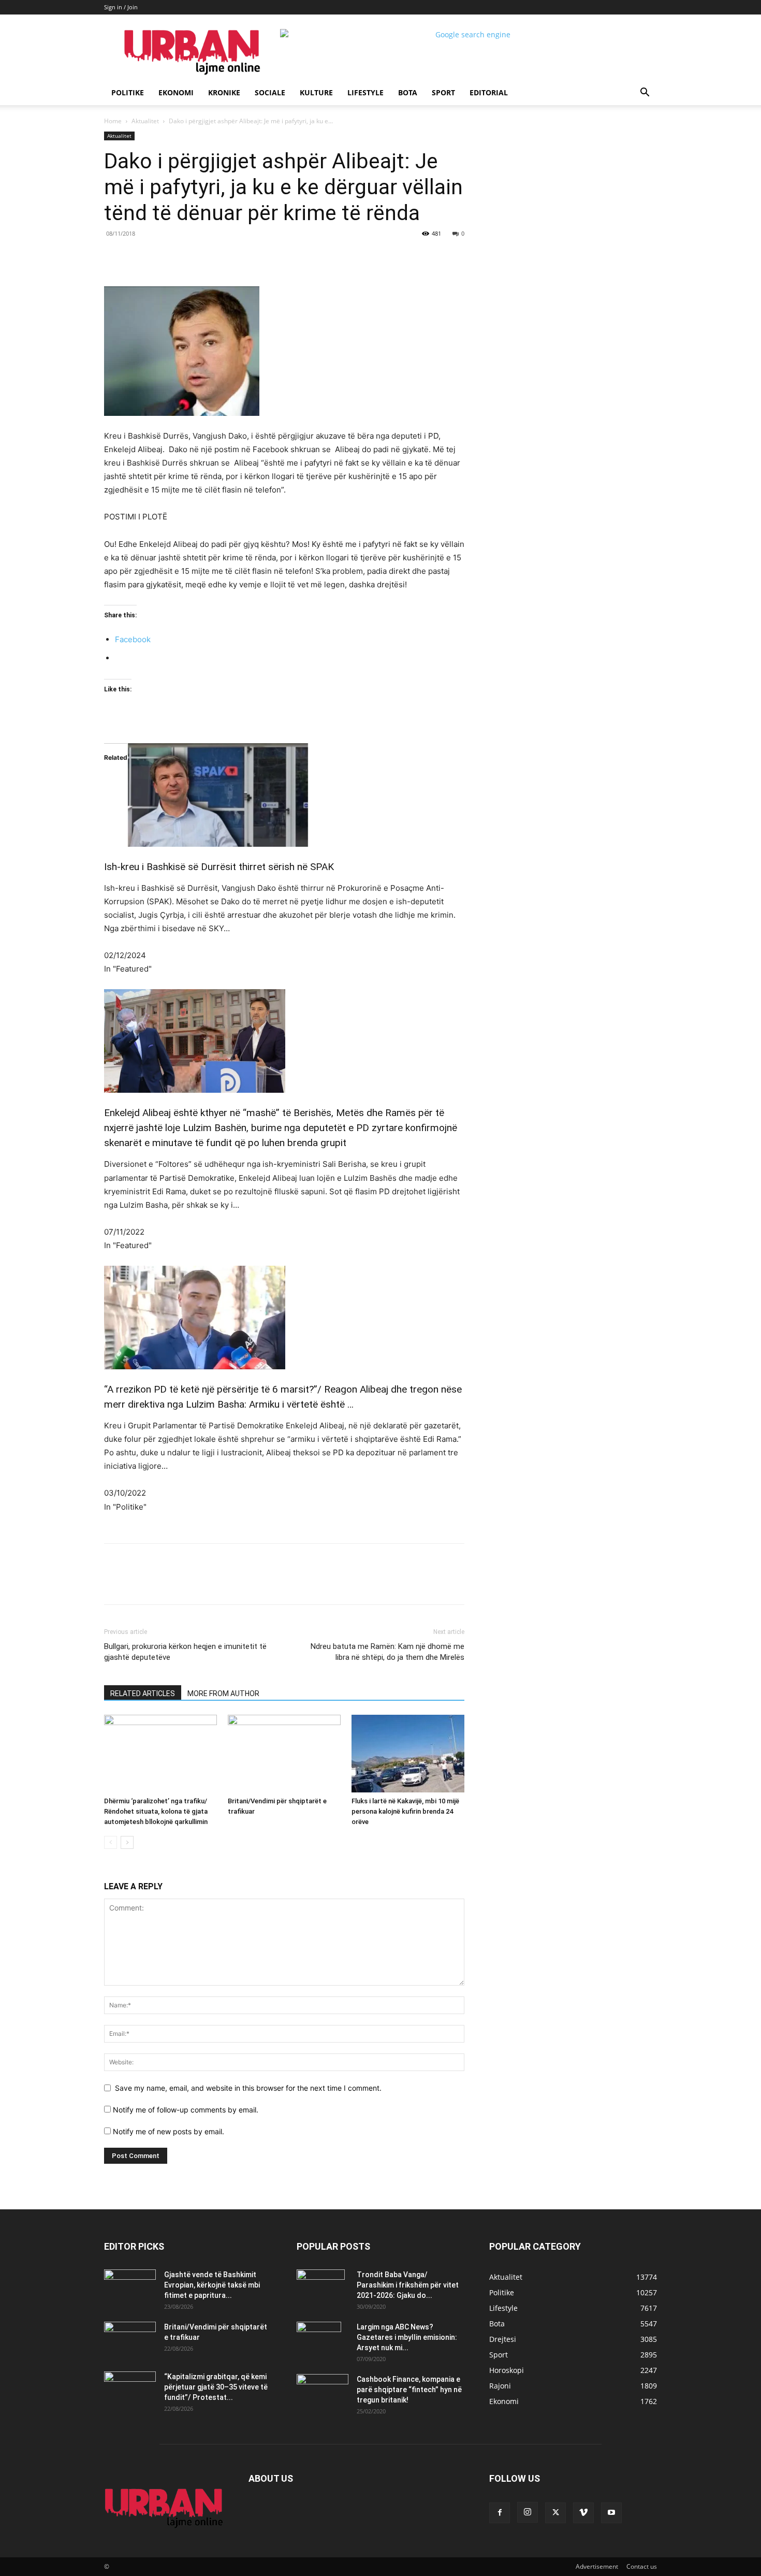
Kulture (316, 92)
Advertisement (597, 2566)
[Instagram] (528, 2512)
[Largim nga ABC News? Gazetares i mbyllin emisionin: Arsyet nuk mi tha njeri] (319, 2340)
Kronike (224, 92)
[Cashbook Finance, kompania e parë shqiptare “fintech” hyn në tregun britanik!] (323, 2383)
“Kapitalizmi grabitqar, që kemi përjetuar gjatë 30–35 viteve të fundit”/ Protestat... (216, 2387)
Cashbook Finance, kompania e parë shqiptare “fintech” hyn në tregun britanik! (409, 2390)
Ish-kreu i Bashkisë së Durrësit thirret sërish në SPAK (219, 867)
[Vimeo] (583, 2513)
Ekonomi (176, 92)
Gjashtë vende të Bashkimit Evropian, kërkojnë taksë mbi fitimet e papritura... (212, 2285)
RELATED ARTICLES (143, 1694)
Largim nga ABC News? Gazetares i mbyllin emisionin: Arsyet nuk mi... (407, 2337)
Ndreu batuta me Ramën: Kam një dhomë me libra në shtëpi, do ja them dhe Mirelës (387, 1652)
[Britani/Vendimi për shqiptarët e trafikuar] (284, 1754)
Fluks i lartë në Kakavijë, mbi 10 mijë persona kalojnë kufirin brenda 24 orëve (405, 1811)
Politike (128, 92)
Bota (408, 92)
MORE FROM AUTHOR (223, 1694)
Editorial (489, 92)
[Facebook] (175, 257)
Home (113, 121)
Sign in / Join (121, 7)
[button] (645, 93)
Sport (443, 92)
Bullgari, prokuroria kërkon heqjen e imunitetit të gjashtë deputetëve (185, 1652)
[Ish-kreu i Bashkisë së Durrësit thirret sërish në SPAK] (284, 795)
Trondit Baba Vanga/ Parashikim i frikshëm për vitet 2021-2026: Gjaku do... (408, 2285)
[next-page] (127, 1842)
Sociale (270, 92)
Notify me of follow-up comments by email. (186, 2110)
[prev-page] (111, 1842)
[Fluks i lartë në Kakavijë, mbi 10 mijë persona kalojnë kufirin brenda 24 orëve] (408, 1754)
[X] (199, 257)
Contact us (642, 2566)
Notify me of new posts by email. (169, 2131)
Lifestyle (365, 92)
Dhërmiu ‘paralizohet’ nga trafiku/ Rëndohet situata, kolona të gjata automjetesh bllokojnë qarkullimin (156, 1811)
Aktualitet (145, 121)
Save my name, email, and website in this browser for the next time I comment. (248, 2088)
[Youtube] (611, 2513)
